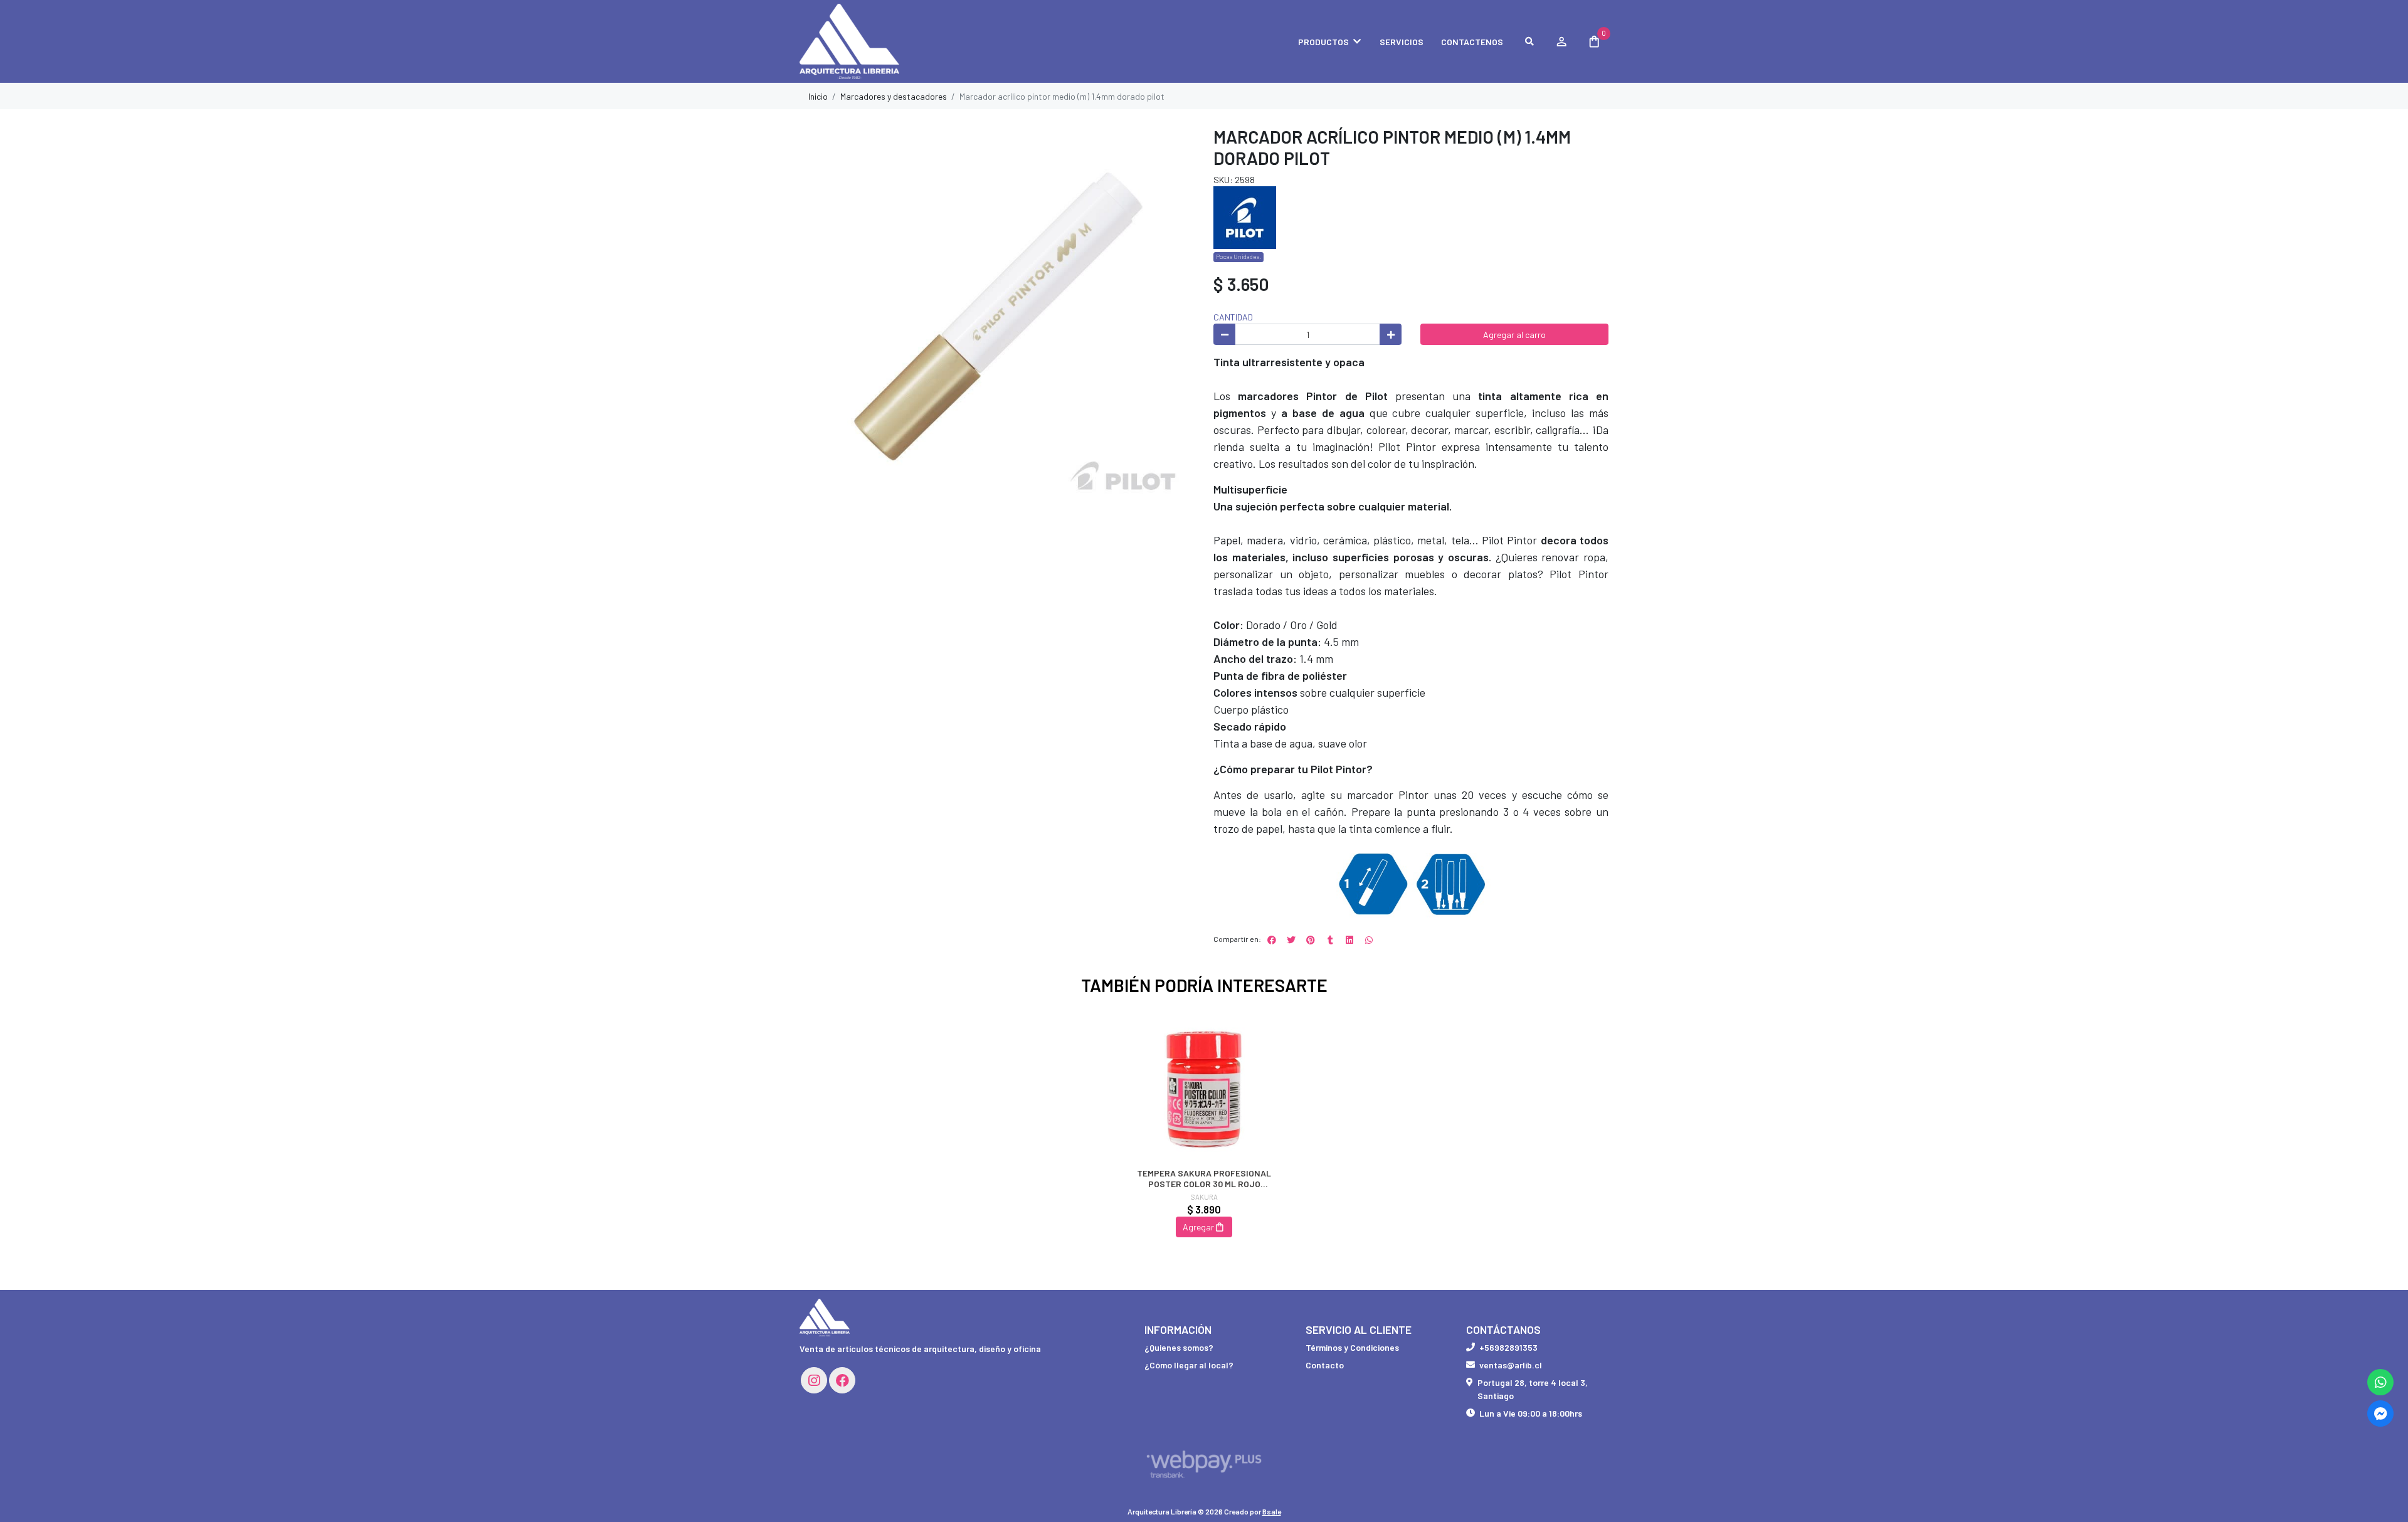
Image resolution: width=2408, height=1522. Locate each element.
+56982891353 (1508, 1347)
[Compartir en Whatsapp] (1369, 940)
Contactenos (1472, 42)
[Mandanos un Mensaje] (2380, 1414)
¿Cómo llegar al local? (1189, 1365)
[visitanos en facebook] (842, 1380)
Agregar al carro (1514, 335)
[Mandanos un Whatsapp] (2380, 1382)
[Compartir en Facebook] (1272, 940)
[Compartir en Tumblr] (1330, 940)
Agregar (1198, 1227)
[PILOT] (1245, 217)
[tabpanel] (1204, 1136)
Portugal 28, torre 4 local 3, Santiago (1533, 1389)
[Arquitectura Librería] (862, 42)
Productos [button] (1323, 42)
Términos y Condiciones (1352, 1347)
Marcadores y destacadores (894, 96)
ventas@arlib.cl (1511, 1365)
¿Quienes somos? (1179, 1347)
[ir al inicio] (825, 1318)
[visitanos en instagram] (814, 1380)
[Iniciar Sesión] (1561, 41)
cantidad (1233, 317)
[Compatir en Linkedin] (1349, 940)
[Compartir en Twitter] (1291, 940)
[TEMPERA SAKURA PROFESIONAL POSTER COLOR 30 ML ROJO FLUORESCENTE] (1204, 1086)
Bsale (1272, 1511)
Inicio (818, 96)
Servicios (1402, 42)
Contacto (1325, 1365)
